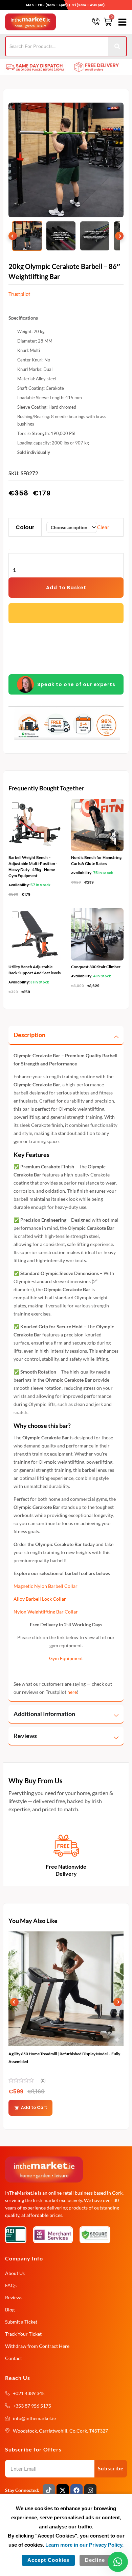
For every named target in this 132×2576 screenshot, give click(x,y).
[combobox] (57, 46)
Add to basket (66, 588)
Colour (25, 527)
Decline (95, 2560)
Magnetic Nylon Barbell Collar (46, 1586)
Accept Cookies (48, 2560)
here (72, 1692)
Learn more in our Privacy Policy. (84, 2545)
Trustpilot (19, 294)
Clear (103, 527)
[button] (121, 22)
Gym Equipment (66, 1658)
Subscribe (111, 2468)
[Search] (118, 46)
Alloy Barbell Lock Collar (40, 1599)
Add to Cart (34, 2107)
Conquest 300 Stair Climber (96, 967)
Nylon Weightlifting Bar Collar (46, 1612)
